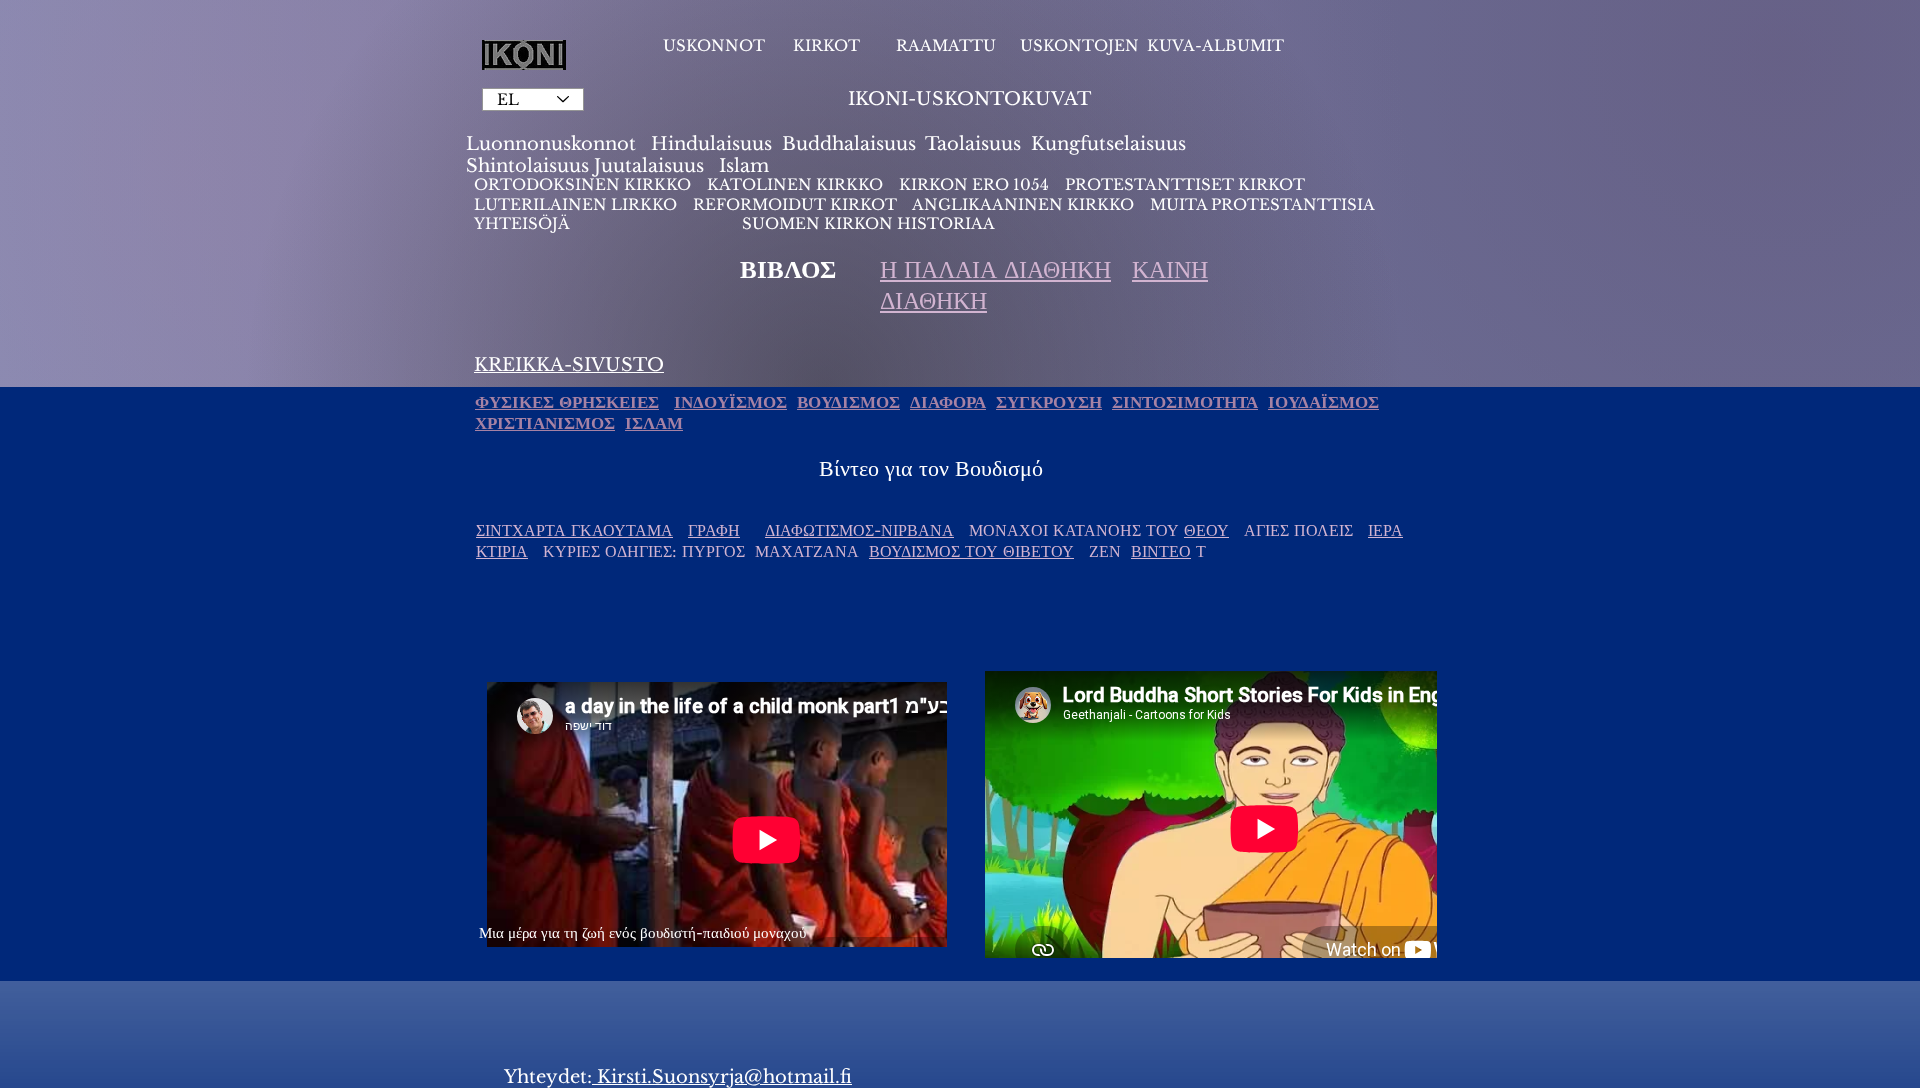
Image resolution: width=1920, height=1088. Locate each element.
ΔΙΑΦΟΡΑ (948, 402)
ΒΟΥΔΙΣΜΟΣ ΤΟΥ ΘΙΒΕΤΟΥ (971, 551)
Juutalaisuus (649, 166)
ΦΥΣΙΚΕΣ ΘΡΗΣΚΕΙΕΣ (567, 402)
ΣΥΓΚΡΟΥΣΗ (1049, 402)
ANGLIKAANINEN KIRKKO (1023, 204)
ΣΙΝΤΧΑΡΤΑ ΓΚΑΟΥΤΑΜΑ (574, 530)
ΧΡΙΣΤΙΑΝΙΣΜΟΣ (545, 423)
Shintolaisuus (530, 166)
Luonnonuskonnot (553, 144)
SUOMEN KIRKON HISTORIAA (868, 223)
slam (747, 166)
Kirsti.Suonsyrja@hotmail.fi (722, 1077)
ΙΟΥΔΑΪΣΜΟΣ (1323, 402)
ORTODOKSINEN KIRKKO (584, 184)
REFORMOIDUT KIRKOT (795, 204)
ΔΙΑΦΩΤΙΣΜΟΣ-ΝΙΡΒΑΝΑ (859, 530)
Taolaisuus (973, 144)
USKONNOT (714, 45)
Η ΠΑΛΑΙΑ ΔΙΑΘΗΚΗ (995, 269)
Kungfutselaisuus (1108, 144)
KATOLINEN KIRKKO (797, 184)
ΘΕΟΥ (1206, 530)
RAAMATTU (946, 45)
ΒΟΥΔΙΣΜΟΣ (848, 402)
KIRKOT (828, 45)
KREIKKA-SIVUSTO (569, 365)
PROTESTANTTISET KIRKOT (1185, 184)
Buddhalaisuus (849, 144)
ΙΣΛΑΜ (654, 423)
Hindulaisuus (709, 144)
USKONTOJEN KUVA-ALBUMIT (1152, 45)
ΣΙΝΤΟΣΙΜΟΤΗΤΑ (1185, 402)
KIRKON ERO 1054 (974, 184)
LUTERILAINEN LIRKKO (577, 204)
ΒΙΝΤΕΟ (1161, 551)
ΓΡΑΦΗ (714, 530)
